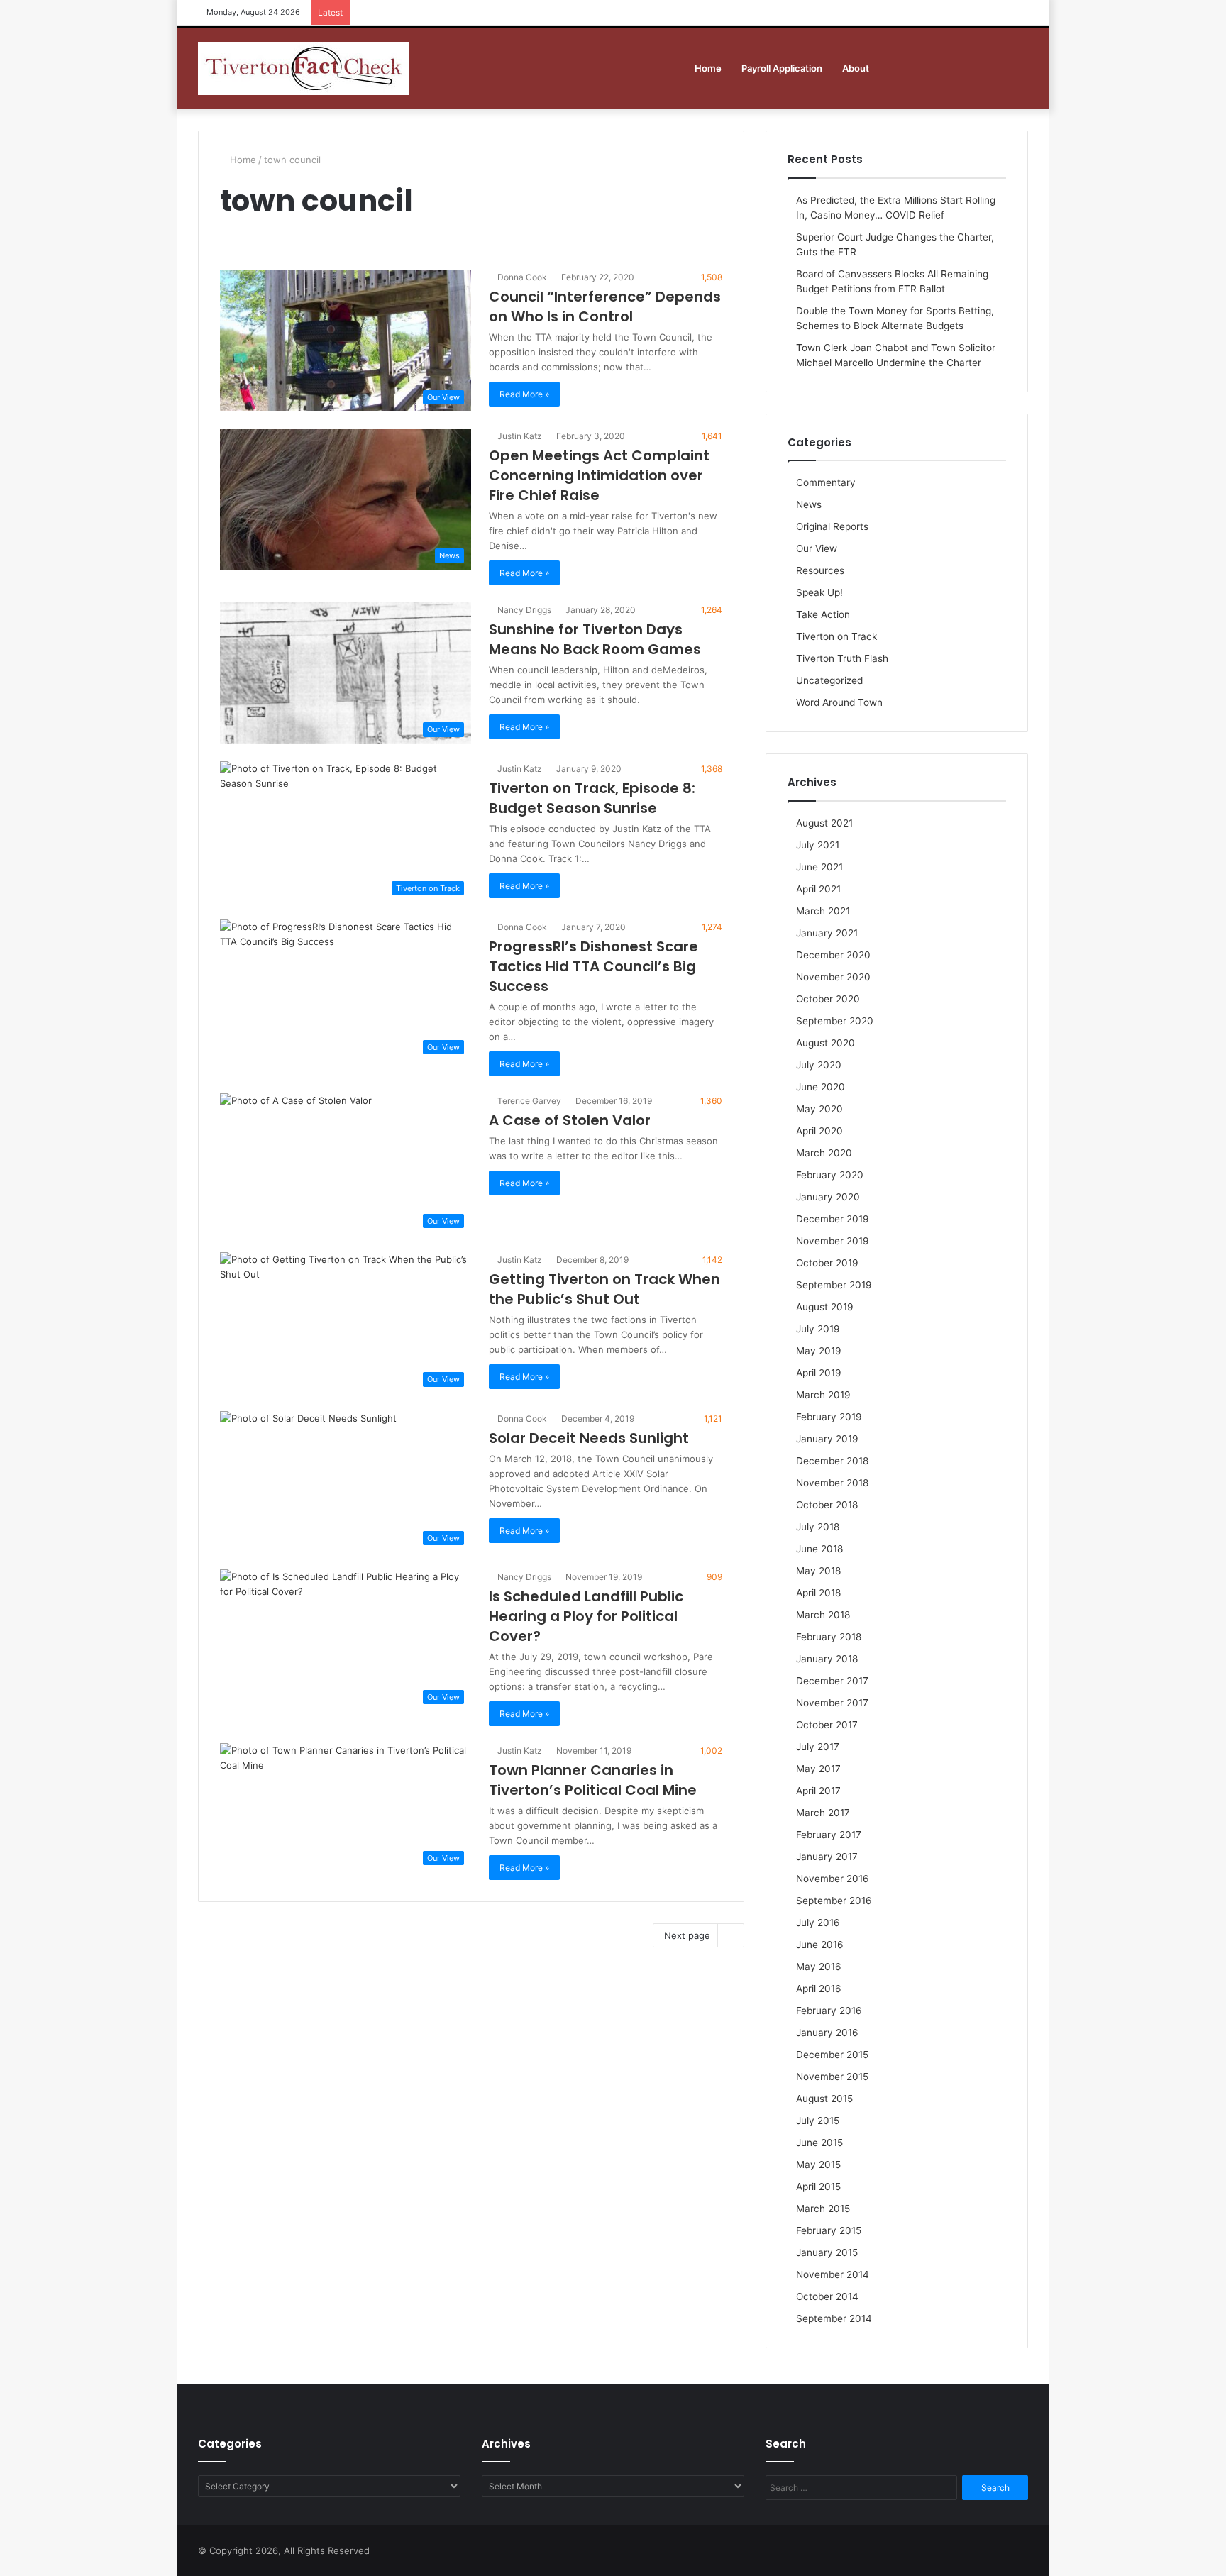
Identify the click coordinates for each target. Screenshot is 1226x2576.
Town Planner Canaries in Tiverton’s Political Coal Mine (593, 1780)
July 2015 (818, 2121)
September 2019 (834, 1285)
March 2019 (823, 1395)
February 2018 (829, 1637)
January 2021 (827, 933)
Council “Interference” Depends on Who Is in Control (605, 306)
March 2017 (823, 1813)
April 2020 (819, 1131)
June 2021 (819, 867)
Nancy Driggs (523, 610)
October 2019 (827, 1263)
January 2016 (827, 2033)
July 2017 (818, 1747)
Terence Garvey (528, 1101)
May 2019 (819, 1351)
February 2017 (829, 1835)
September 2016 (834, 1901)
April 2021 (818, 889)
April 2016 (819, 1989)
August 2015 (824, 2099)
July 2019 (818, 1329)
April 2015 (818, 2187)
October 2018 (827, 1505)
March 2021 (823, 911)
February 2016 (829, 2011)
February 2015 (829, 2230)
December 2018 (832, 1461)
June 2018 (819, 1549)
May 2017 (818, 1769)
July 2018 (818, 1527)
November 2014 (833, 2274)
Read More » (524, 394)
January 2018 (827, 1659)
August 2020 (825, 1043)
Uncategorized (829, 680)
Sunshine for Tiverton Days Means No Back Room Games (595, 639)
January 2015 (827, 2252)
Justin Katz (519, 436)
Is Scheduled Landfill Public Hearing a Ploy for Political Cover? (586, 1616)
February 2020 (830, 1175)
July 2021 (818, 845)
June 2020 (821, 1087)
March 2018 (823, 1615)
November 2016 (833, 1879)
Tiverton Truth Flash (842, 658)
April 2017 (818, 1791)
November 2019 (833, 1241)
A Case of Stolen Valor (570, 1120)
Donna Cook (521, 277)
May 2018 (818, 1571)
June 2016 (820, 1945)
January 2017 (827, 1857)
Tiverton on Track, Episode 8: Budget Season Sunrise (592, 798)
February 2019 (829, 1417)
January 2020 (828, 1197)
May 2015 (818, 2165)
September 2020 (835, 1021)
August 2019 (825, 1307)
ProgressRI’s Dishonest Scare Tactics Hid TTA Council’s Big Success (593, 966)
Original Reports (832, 526)
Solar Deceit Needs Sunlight (589, 1438)
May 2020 (819, 1109)
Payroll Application (782, 68)
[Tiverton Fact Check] (303, 68)
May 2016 (819, 1967)
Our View (817, 548)
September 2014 (834, 2318)
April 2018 (818, 1593)
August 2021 (824, 823)
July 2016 (818, 1923)
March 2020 (824, 1153)
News (809, 504)
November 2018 (832, 1483)
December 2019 (833, 1219)
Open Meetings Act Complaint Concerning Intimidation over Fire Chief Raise (599, 475)
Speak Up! (819, 592)
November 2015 (832, 2077)
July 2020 (819, 1065)
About (856, 68)
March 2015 (823, 2209)
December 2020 (833, 955)
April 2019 (819, 1373)
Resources (820, 570)
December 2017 (832, 1681)
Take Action (823, 614)
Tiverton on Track (836, 636)
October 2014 (827, 2296)
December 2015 (832, 2055)
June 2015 (819, 2143)
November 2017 (832, 1703)
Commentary (826, 482)
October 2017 (827, 1725)
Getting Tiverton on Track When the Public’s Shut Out (604, 1289)
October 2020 (828, 999)
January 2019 (827, 1439)
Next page (687, 1935)
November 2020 (833, 977)
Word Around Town (839, 702)
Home (708, 68)
